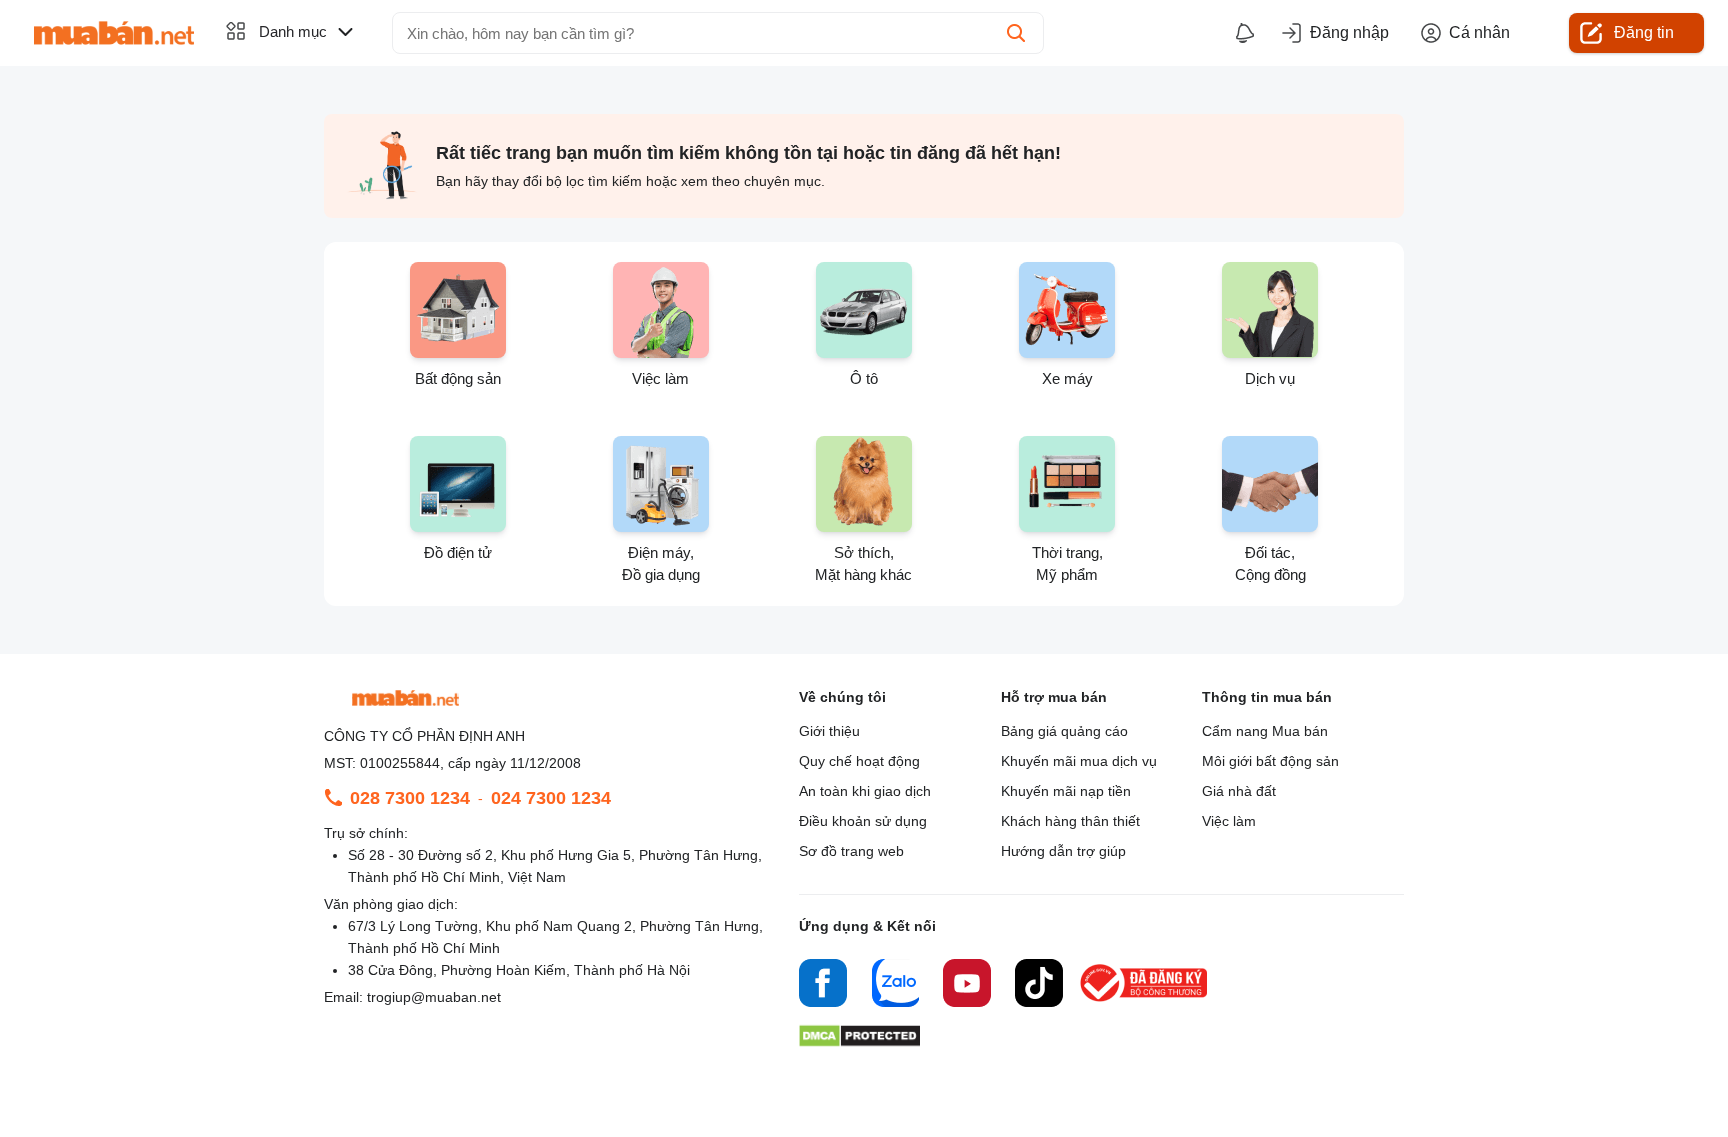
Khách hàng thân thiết (1070, 821)
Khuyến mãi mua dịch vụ (1079, 761)
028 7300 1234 (410, 798)
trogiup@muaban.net (434, 997)
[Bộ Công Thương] (1145, 1002)
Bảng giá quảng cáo (1064, 731)
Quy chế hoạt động (859, 761)
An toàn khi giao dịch (865, 791)
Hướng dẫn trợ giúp (1063, 851)
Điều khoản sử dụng (863, 821)
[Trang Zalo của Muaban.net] (895, 986)
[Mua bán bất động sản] (114, 33)
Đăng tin (1644, 32)
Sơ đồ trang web (851, 851)
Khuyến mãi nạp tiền (1066, 791)
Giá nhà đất (1239, 791)
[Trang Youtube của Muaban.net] (967, 986)
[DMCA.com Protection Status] (859, 1041)
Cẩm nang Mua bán (1265, 731)
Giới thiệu (829, 731)
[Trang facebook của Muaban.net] (823, 986)
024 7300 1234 (551, 798)
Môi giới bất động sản (1270, 761)
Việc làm (1229, 821)
